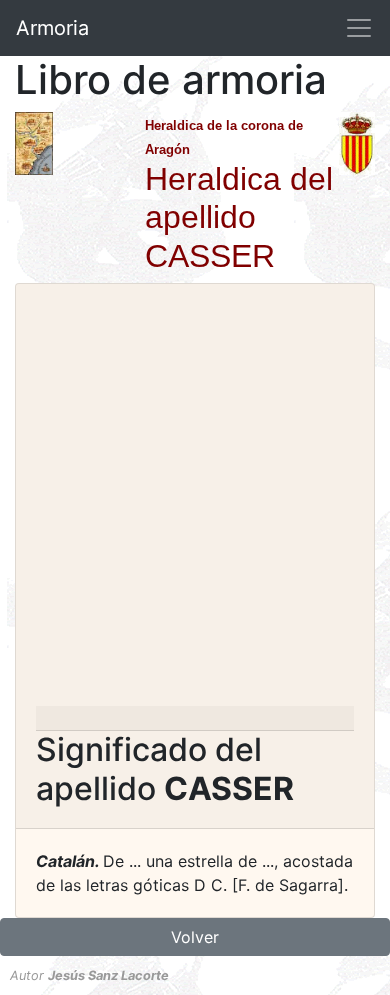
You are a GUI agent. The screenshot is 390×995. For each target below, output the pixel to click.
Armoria (52, 28)
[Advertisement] (195, 501)
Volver (195, 937)
